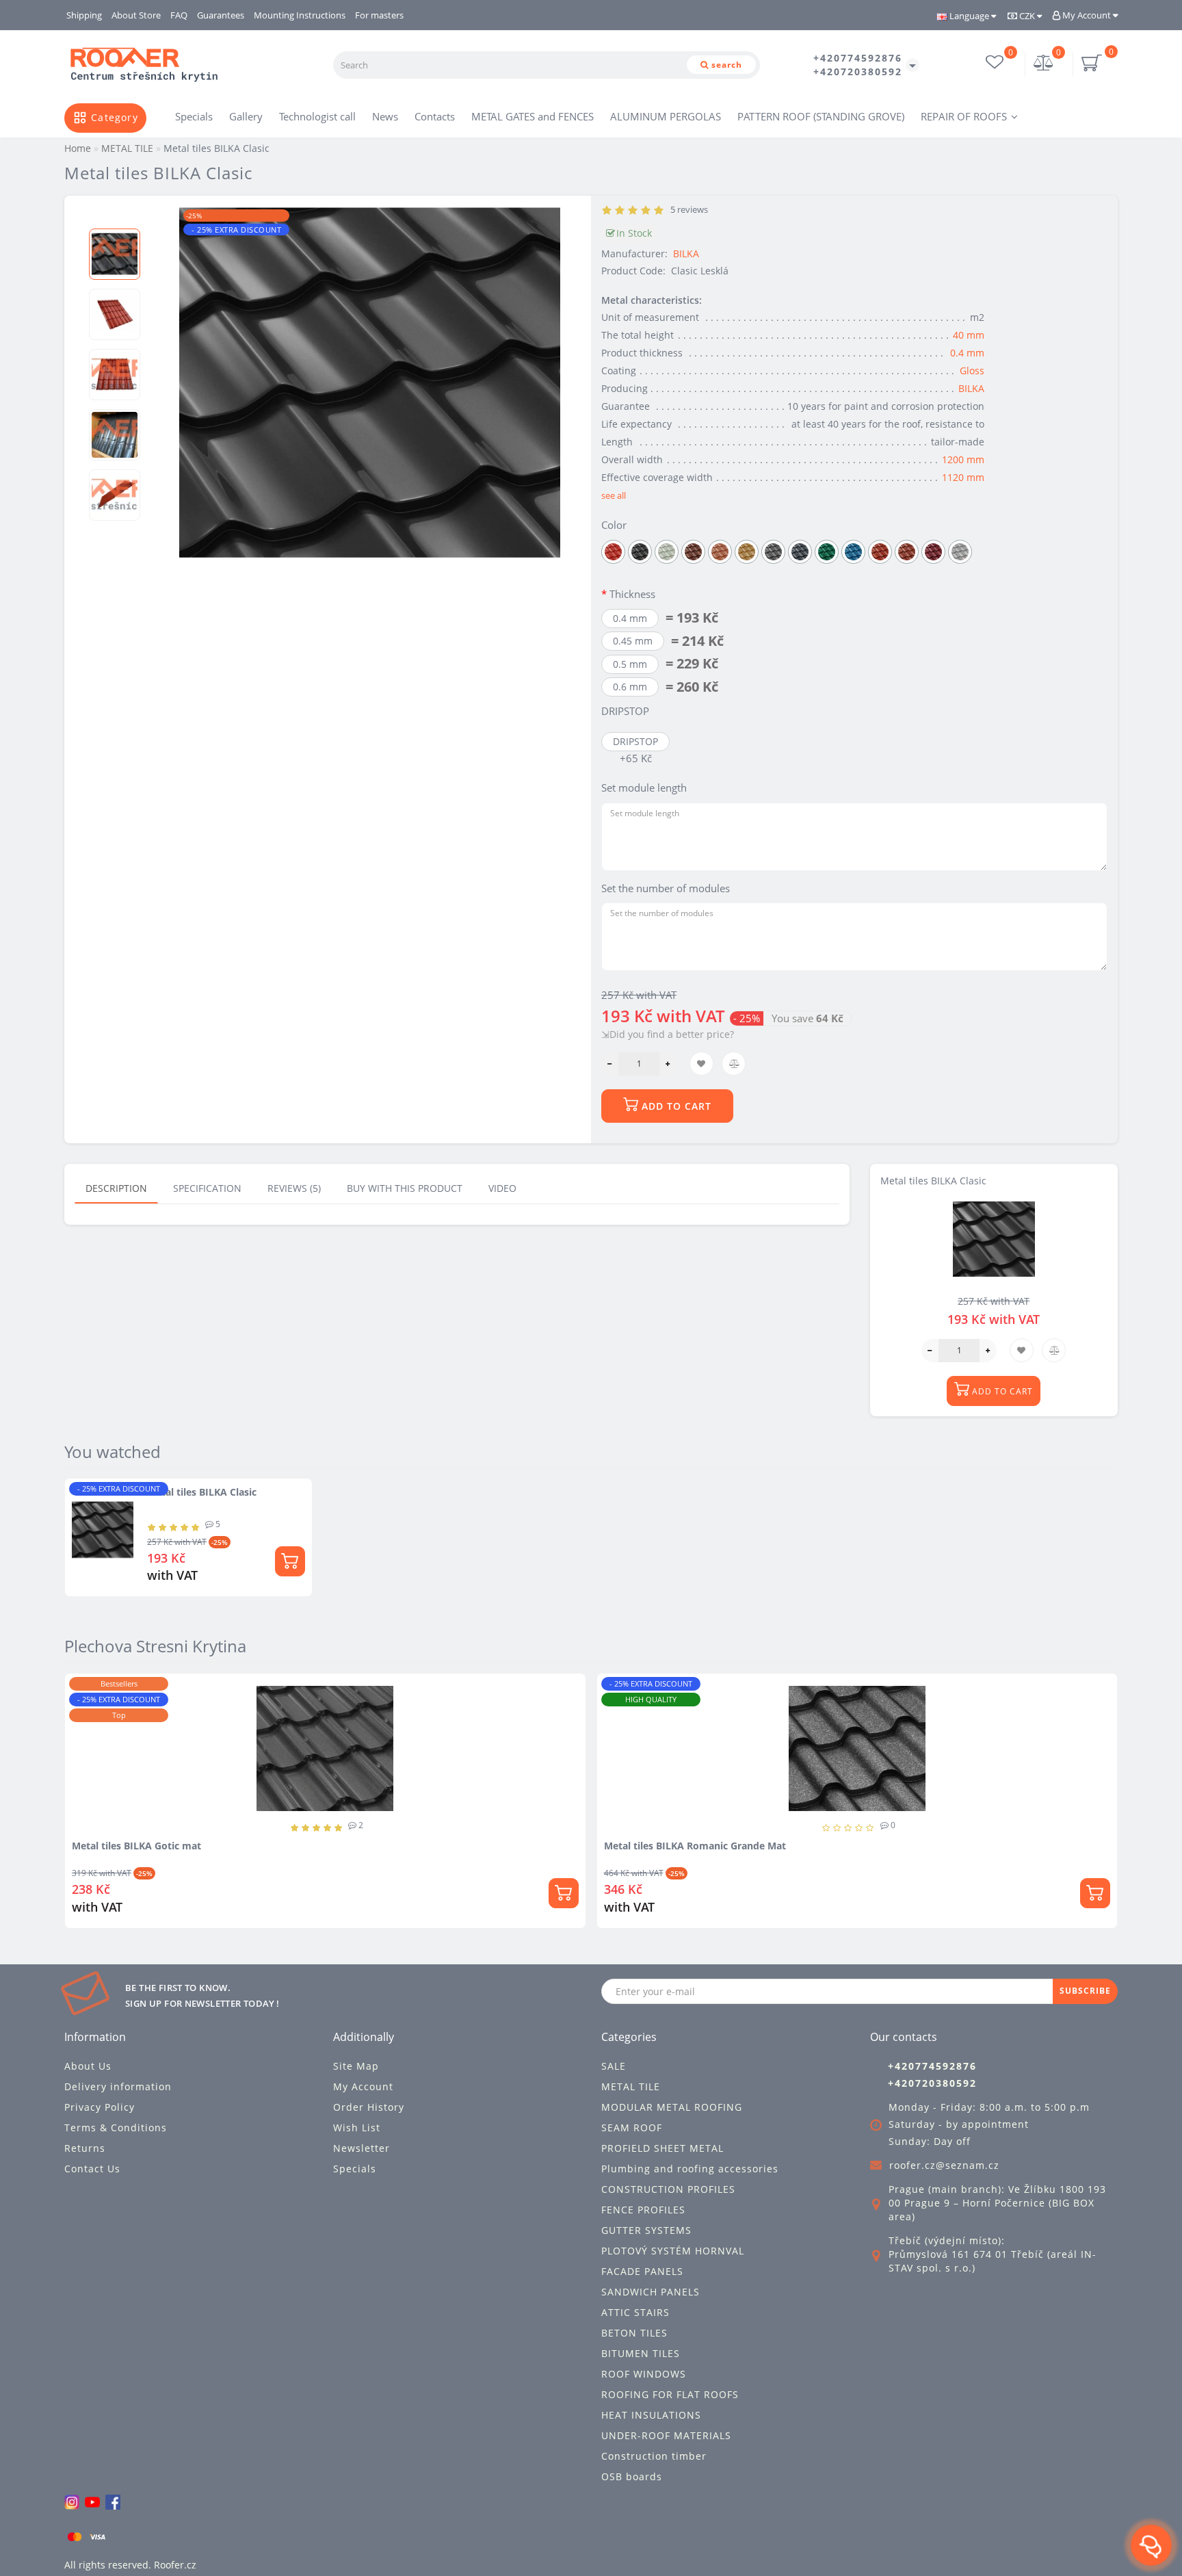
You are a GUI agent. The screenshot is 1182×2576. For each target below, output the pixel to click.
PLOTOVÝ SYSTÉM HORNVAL (673, 2251)
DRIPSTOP (625, 711)
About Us (88, 2066)
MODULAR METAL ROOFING (672, 2107)
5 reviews (687, 209)
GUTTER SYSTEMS (646, 2230)
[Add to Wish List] (591, 1690)
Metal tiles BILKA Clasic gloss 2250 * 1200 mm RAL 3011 (755, 1846)
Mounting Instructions (300, 15)
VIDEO (502, 1188)
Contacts (435, 116)
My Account (1087, 15)
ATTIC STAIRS (635, 2312)
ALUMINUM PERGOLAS (666, 116)
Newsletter (362, 2148)
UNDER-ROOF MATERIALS (666, 2435)
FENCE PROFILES (643, 2210)
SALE (614, 2066)
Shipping (84, 15)
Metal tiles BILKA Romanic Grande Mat (184, 1846)
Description (116, 1188)
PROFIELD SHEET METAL (662, 2148)
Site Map (356, 2066)
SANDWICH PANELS (651, 2292)
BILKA (686, 253)
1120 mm (963, 477)
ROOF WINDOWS (644, 2374)
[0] (1044, 64)
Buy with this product (405, 1188)
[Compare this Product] (591, 1714)
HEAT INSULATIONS (651, 2415)
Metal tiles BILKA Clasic (202, 1492)
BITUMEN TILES (641, 2353)
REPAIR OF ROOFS (964, 116)
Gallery (246, 116)
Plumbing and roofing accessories (690, 2169)
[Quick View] (591, 1738)
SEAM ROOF (632, 2128)
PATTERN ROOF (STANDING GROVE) (821, 116)
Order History (369, 2107)
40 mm (969, 335)
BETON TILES (634, 2333)
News (385, 116)
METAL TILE (631, 2086)
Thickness (632, 594)
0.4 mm (967, 353)
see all (614, 495)
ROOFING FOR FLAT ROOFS (670, 2394)
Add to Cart (675, 1106)
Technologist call (317, 116)
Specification (207, 1188)
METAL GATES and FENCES (533, 116)
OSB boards (632, 2476)
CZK (1027, 16)
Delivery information (118, 2086)
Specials (194, 116)
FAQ (179, 15)
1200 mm (963, 459)
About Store (136, 15)
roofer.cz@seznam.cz (944, 2165)
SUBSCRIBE (1085, 1991)
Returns (85, 2148)
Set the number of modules (666, 888)
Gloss (972, 370)
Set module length (644, 788)
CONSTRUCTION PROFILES (668, 2189)
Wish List (357, 2128)
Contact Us (92, 2169)
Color (614, 525)
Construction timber (654, 2456)
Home (78, 148)
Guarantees (221, 15)
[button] (115, 217)
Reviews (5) (294, 1188)
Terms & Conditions (116, 2128)
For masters (379, 15)
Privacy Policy (100, 2107)
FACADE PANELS (642, 2271)
